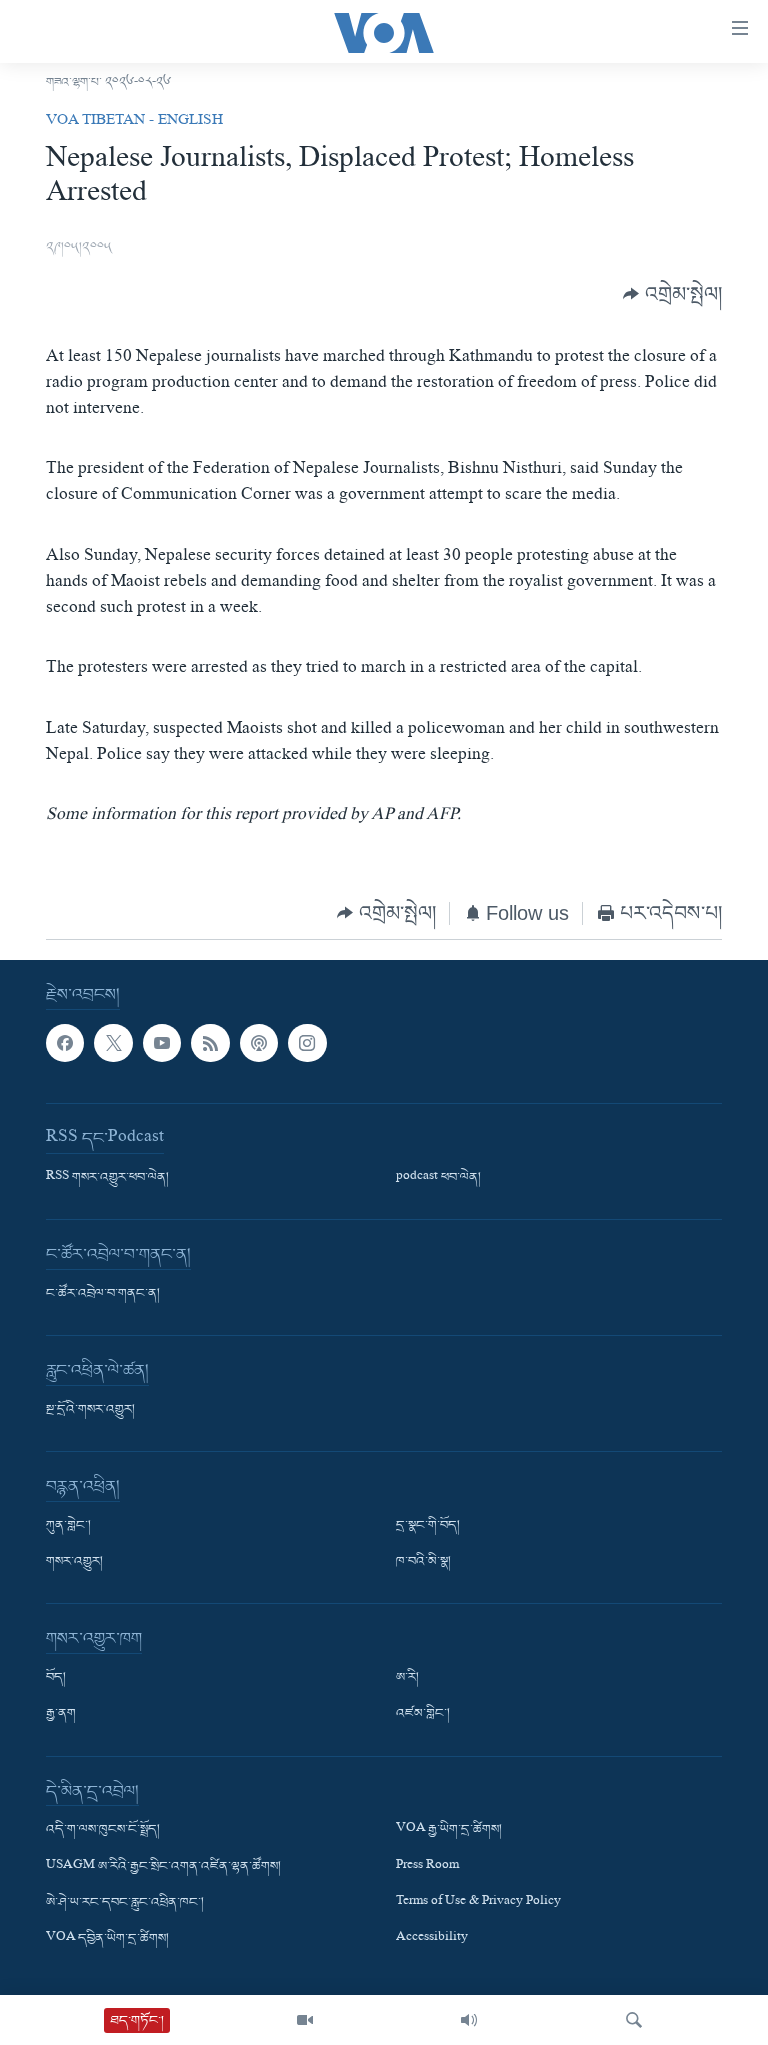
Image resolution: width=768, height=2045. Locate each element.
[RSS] (210, 1043)
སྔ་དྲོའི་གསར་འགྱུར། (90, 1411)
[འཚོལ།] (634, 2020)
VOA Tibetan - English (134, 122)
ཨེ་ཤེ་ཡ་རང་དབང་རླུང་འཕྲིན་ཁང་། (125, 1903)
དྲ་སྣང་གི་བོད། (428, 1527)
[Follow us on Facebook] (65, 1043)
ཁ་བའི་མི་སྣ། (423, 1563)
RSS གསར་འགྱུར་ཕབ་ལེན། (107, 1179)
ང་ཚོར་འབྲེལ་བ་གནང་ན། (103, 1295)
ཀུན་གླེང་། (68, 1527)
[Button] (672, 294)
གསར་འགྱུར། (74, 1563)
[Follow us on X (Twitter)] (113, 1043)
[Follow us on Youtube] (162, 1043)
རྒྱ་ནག (61, 1715)
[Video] (305, 2020)
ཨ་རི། (407, 1679)
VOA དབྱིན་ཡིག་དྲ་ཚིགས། (107, 1939)
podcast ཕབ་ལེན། (438, 1179)
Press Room (427, 1867)
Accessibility (432, 1939)
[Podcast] (259, 1043)
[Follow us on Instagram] (307, 1043)
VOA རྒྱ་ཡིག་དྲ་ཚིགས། (449, 1831)
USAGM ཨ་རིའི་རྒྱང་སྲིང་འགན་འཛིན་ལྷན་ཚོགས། (163, 1867)
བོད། (56, 1679)
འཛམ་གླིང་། (423, 1715)
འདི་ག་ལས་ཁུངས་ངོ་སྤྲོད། (103, 1831)
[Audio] (469, 2020)
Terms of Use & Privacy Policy (478, 1903)
